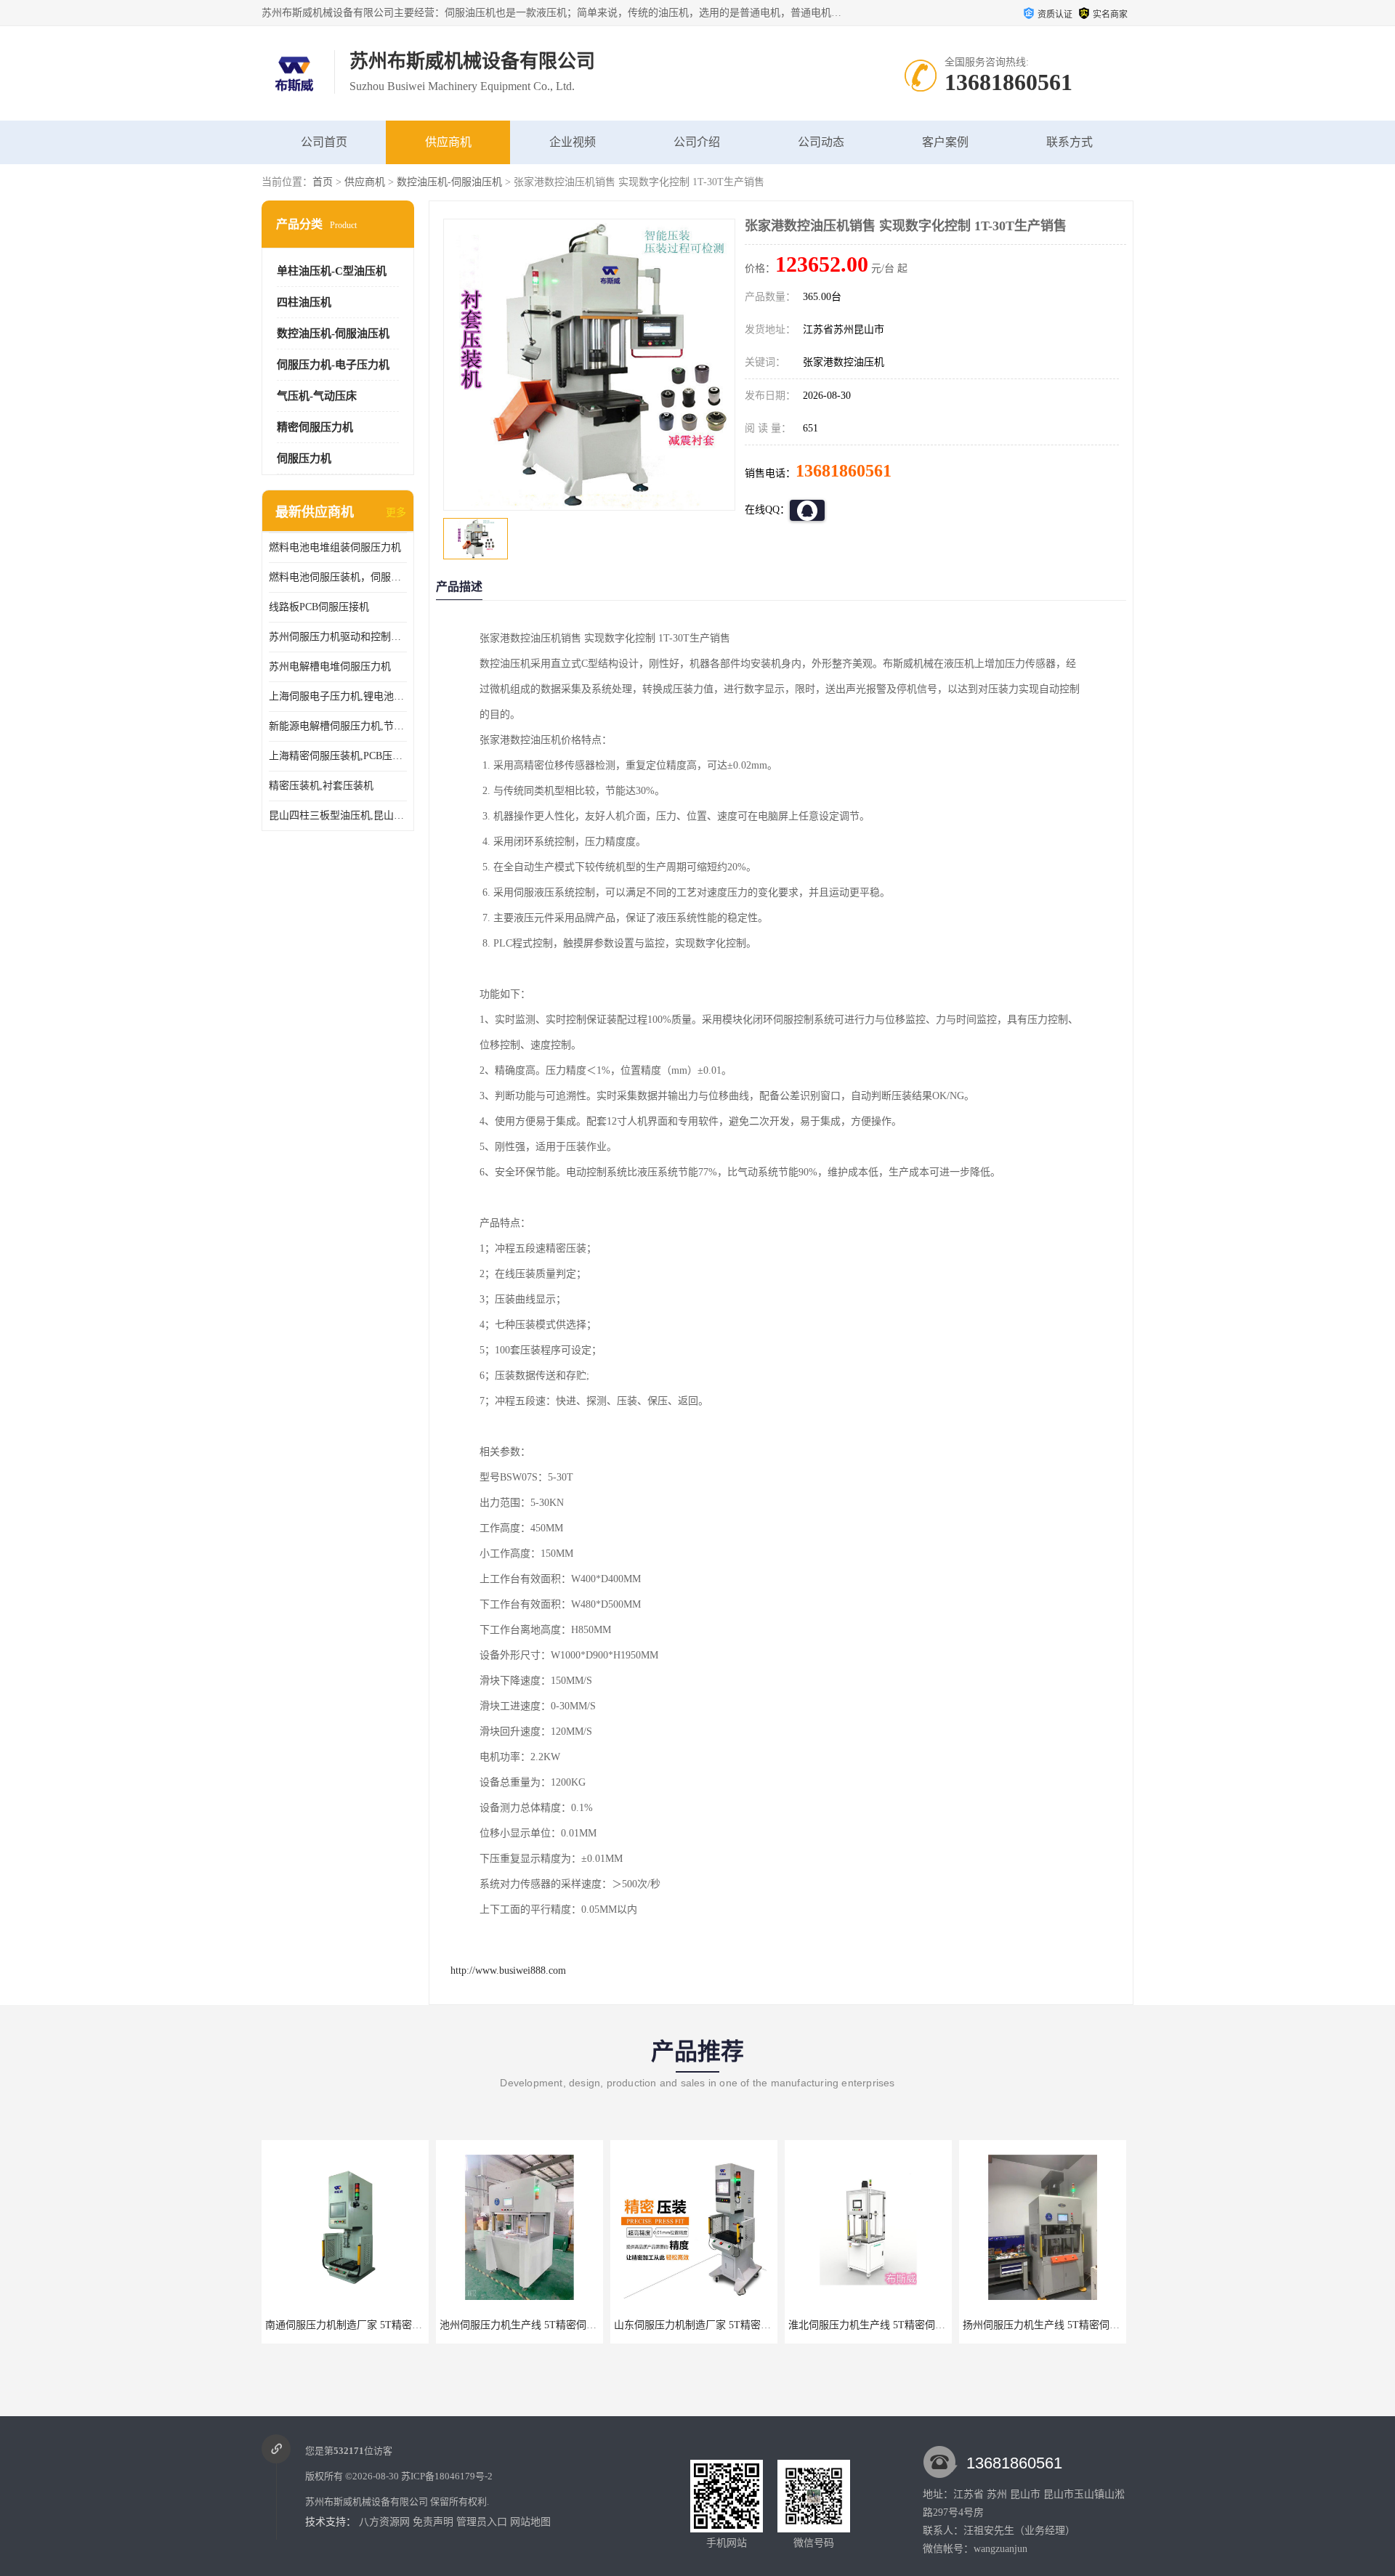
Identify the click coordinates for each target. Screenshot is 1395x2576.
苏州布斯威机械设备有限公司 (367, 2502)
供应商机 (448, 142)
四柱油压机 (304, 302)
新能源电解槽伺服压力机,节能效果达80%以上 (338, 726)
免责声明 (433, 2522)
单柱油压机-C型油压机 (332, 271)
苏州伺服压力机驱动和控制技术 (338, 637)
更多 (396, 513)
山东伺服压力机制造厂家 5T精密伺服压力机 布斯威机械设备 (575, 2325)
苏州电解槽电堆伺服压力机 (330, 667)
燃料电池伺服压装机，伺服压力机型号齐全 (338, 577)
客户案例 (945, 142)
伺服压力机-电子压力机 (333, 365)
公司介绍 (697, 142)
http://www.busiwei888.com (508, 1971)
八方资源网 (384, 2522)
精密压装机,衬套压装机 (321, 786)
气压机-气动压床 (317, 396)
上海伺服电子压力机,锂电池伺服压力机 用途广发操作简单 (338, 696)
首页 (323, 182)
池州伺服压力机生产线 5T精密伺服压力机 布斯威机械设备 (396, 2325)
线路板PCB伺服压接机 (319, 607)
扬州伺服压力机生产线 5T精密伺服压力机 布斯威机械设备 (919, 2325)
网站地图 (530, 2522)
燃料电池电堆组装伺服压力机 (335, 547)
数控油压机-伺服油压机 (449, 182)
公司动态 (821, 142)
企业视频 (573, 142)
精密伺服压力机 (315, 427)
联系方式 (1069, 142)
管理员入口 (482, 2522)
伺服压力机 (304, 458)
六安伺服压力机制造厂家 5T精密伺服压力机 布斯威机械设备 (1099, 2325)
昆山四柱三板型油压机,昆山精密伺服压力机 (338, 815)
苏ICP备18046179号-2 (447, 2476)
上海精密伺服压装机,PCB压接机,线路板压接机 (338, 756)
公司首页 (324, 142)
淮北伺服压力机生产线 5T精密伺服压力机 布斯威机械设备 (745, 2325)
